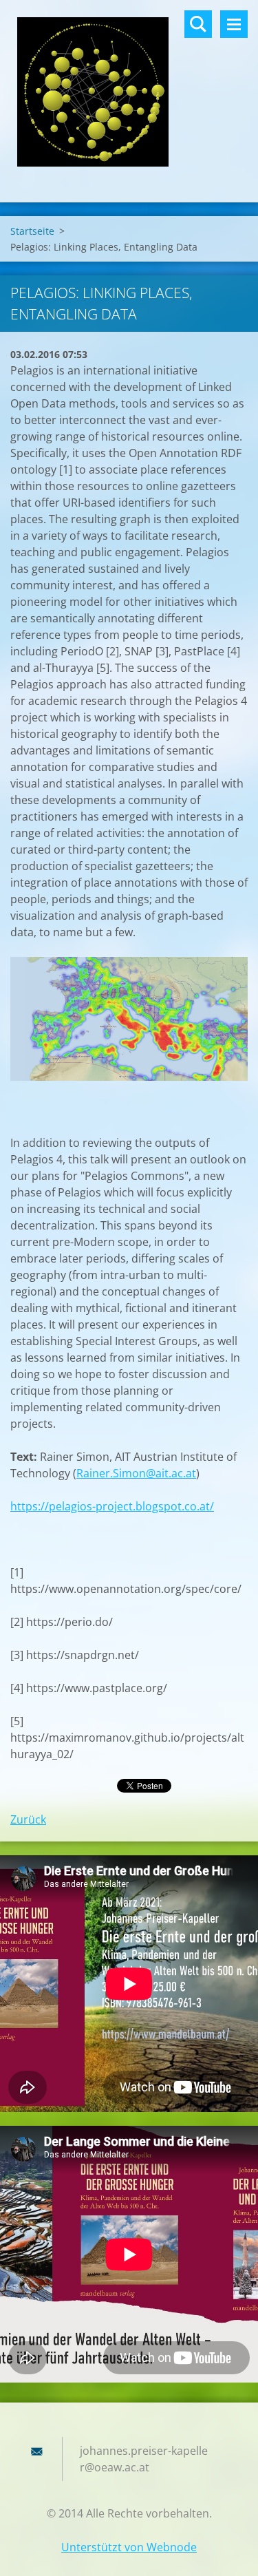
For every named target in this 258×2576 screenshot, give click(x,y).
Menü (234, 24)
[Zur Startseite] (129, 93)
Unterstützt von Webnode (129, 2547)
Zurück (28, 1819)
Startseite (32, 231)
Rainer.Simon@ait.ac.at (136, 1473)
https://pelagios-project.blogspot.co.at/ (112, 1506)
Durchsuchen (198, 24)
